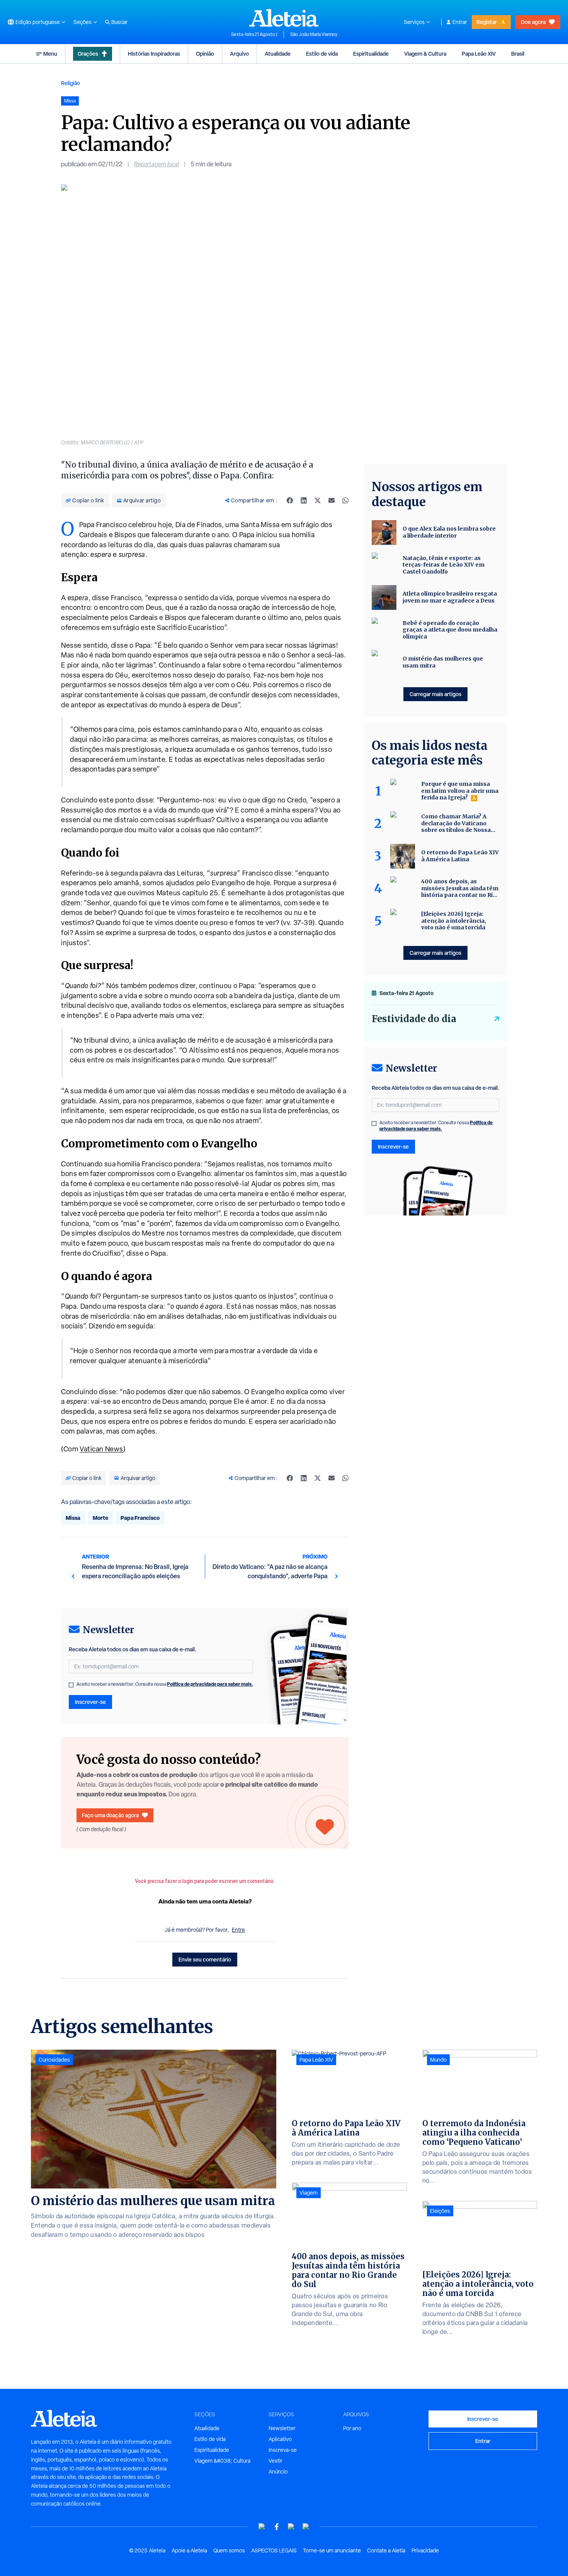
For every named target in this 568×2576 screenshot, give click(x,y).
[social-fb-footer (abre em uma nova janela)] (277, 2527)
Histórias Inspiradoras (154, 54)
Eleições (440, 2211)
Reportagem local (156, 164)
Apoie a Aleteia (189, 2550)
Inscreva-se (283, 2450)
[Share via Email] (332, 500)
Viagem (309, 2193)
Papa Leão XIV (479, 54)
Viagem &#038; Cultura (222, 2461)
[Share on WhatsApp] (345, 500)
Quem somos (229, 2550)
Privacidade (425, 2550)
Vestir (275, 2461)
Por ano (352, 2428)
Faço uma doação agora (110, 1815)
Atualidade (278, 54)
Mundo (438, 2060)
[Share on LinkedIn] (304, 500)
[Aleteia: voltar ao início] (284, 18)
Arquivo (239, 54)
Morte (100, 1518)
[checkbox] (71, 1685)
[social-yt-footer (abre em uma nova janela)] (262, 2527)
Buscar (119, 22)
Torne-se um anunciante (332, 2550)
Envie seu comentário (205, 1959)
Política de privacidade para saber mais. (210, 1684)
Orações (88, 54)
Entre (238, 1930)
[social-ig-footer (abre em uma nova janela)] (306, 2527)
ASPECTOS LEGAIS (274, 2550)
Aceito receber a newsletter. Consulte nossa (165, 1684)
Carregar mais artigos (435, 694)
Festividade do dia (414, 1019)
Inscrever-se (90, 1702)
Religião (71, 83)
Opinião (205, 54)
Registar (487, 22)
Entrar (460, 22)
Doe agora (533, 22)
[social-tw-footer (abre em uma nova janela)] (291, 2527)
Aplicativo (280, 2439)
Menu (50, 54)
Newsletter (282, 2428)
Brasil (518, 54)
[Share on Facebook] (290, 500)
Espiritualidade (371, 54)
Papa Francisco (140, 1518)
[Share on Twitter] (318, 500)
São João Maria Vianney (314, 34)
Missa (73, 1518)
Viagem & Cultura (425, 54)
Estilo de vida (322, 54)
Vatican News (101, 1449)
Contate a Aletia (386, 2550)
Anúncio (278, 2472)
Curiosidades (54, 2060)
